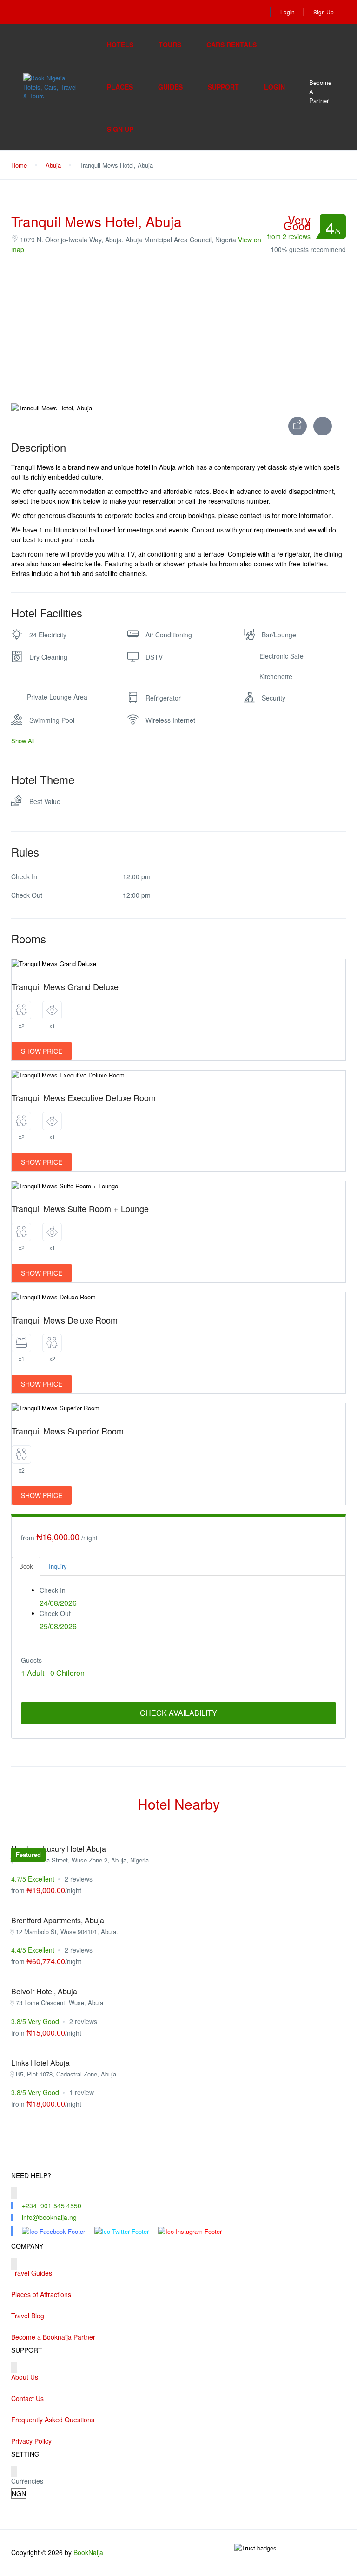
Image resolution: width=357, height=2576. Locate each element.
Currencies (27, 2481)
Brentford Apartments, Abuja (58, 1920)
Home (19, 165)
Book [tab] (26, 1566)
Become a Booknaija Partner (53, 2337)
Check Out (55, 1613)
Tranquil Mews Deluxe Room (65, 1320)
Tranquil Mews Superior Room (68, 1431)
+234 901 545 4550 (52, 2206)
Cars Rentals (231, 45)
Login (288, 12)
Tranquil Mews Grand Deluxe (65, 986)
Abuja (53, 165)
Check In (53, 1590)
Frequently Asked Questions (53, 2420)
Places (120, 87)
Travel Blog (28, 2316)
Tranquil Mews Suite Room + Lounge (80, 1208)
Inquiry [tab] (58, 1566)
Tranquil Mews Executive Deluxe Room (84, 1097)
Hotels (120, 45)
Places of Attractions (41, 2294)
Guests (31, 1660)
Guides (170, 87)
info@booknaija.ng (49, 2217)
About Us (25, 2377)
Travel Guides (32, 2273)
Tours (170, 45)
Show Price (42, 1051)
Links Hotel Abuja (40, 2063)
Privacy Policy (31, 2441)
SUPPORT (223, 87)
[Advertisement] (178, 329)
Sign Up (324, 12)
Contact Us (27, 2398)
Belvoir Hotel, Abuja (44, 1991)
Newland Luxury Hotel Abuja (59, 1849)
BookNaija (88, 2552)
